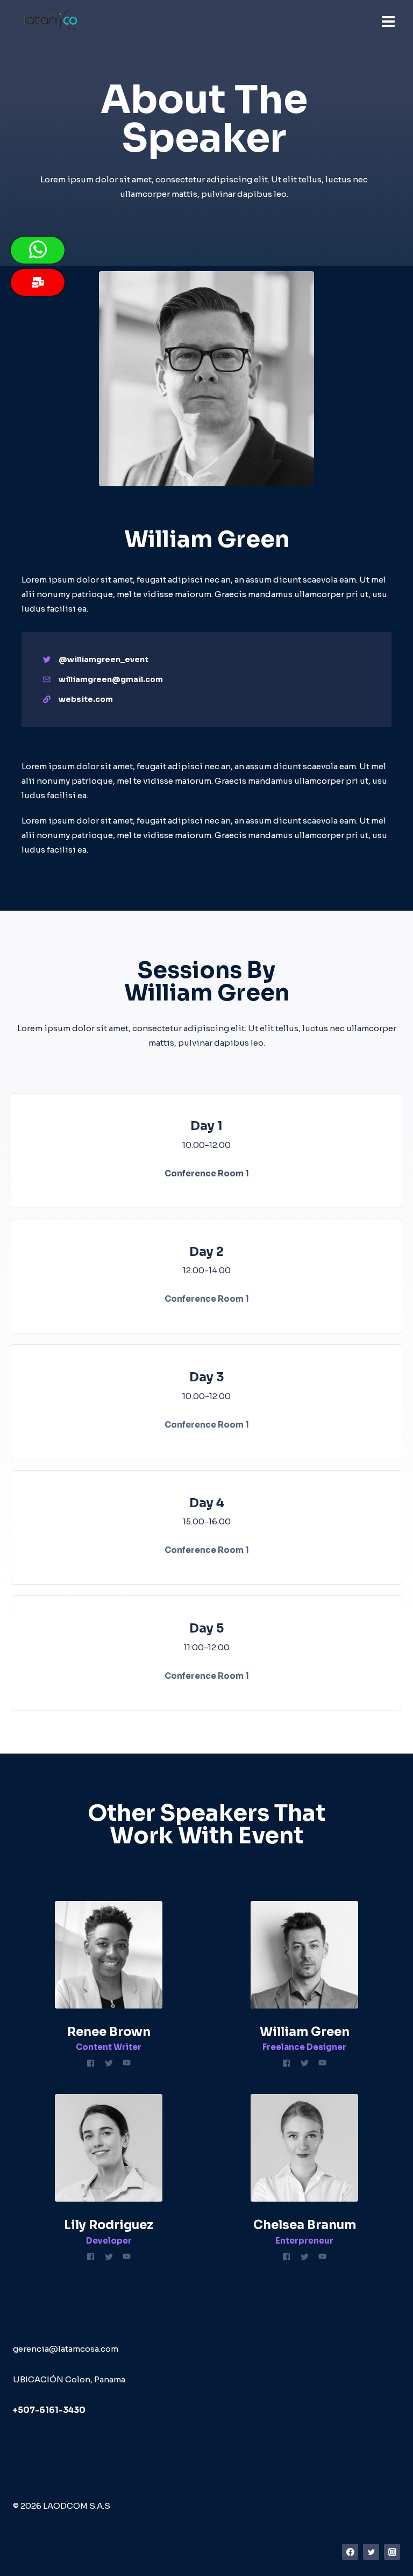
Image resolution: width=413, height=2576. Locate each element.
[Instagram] (392, 2552)
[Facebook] (350, 2552)
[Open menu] (388, 21)
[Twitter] (371, 2552)
